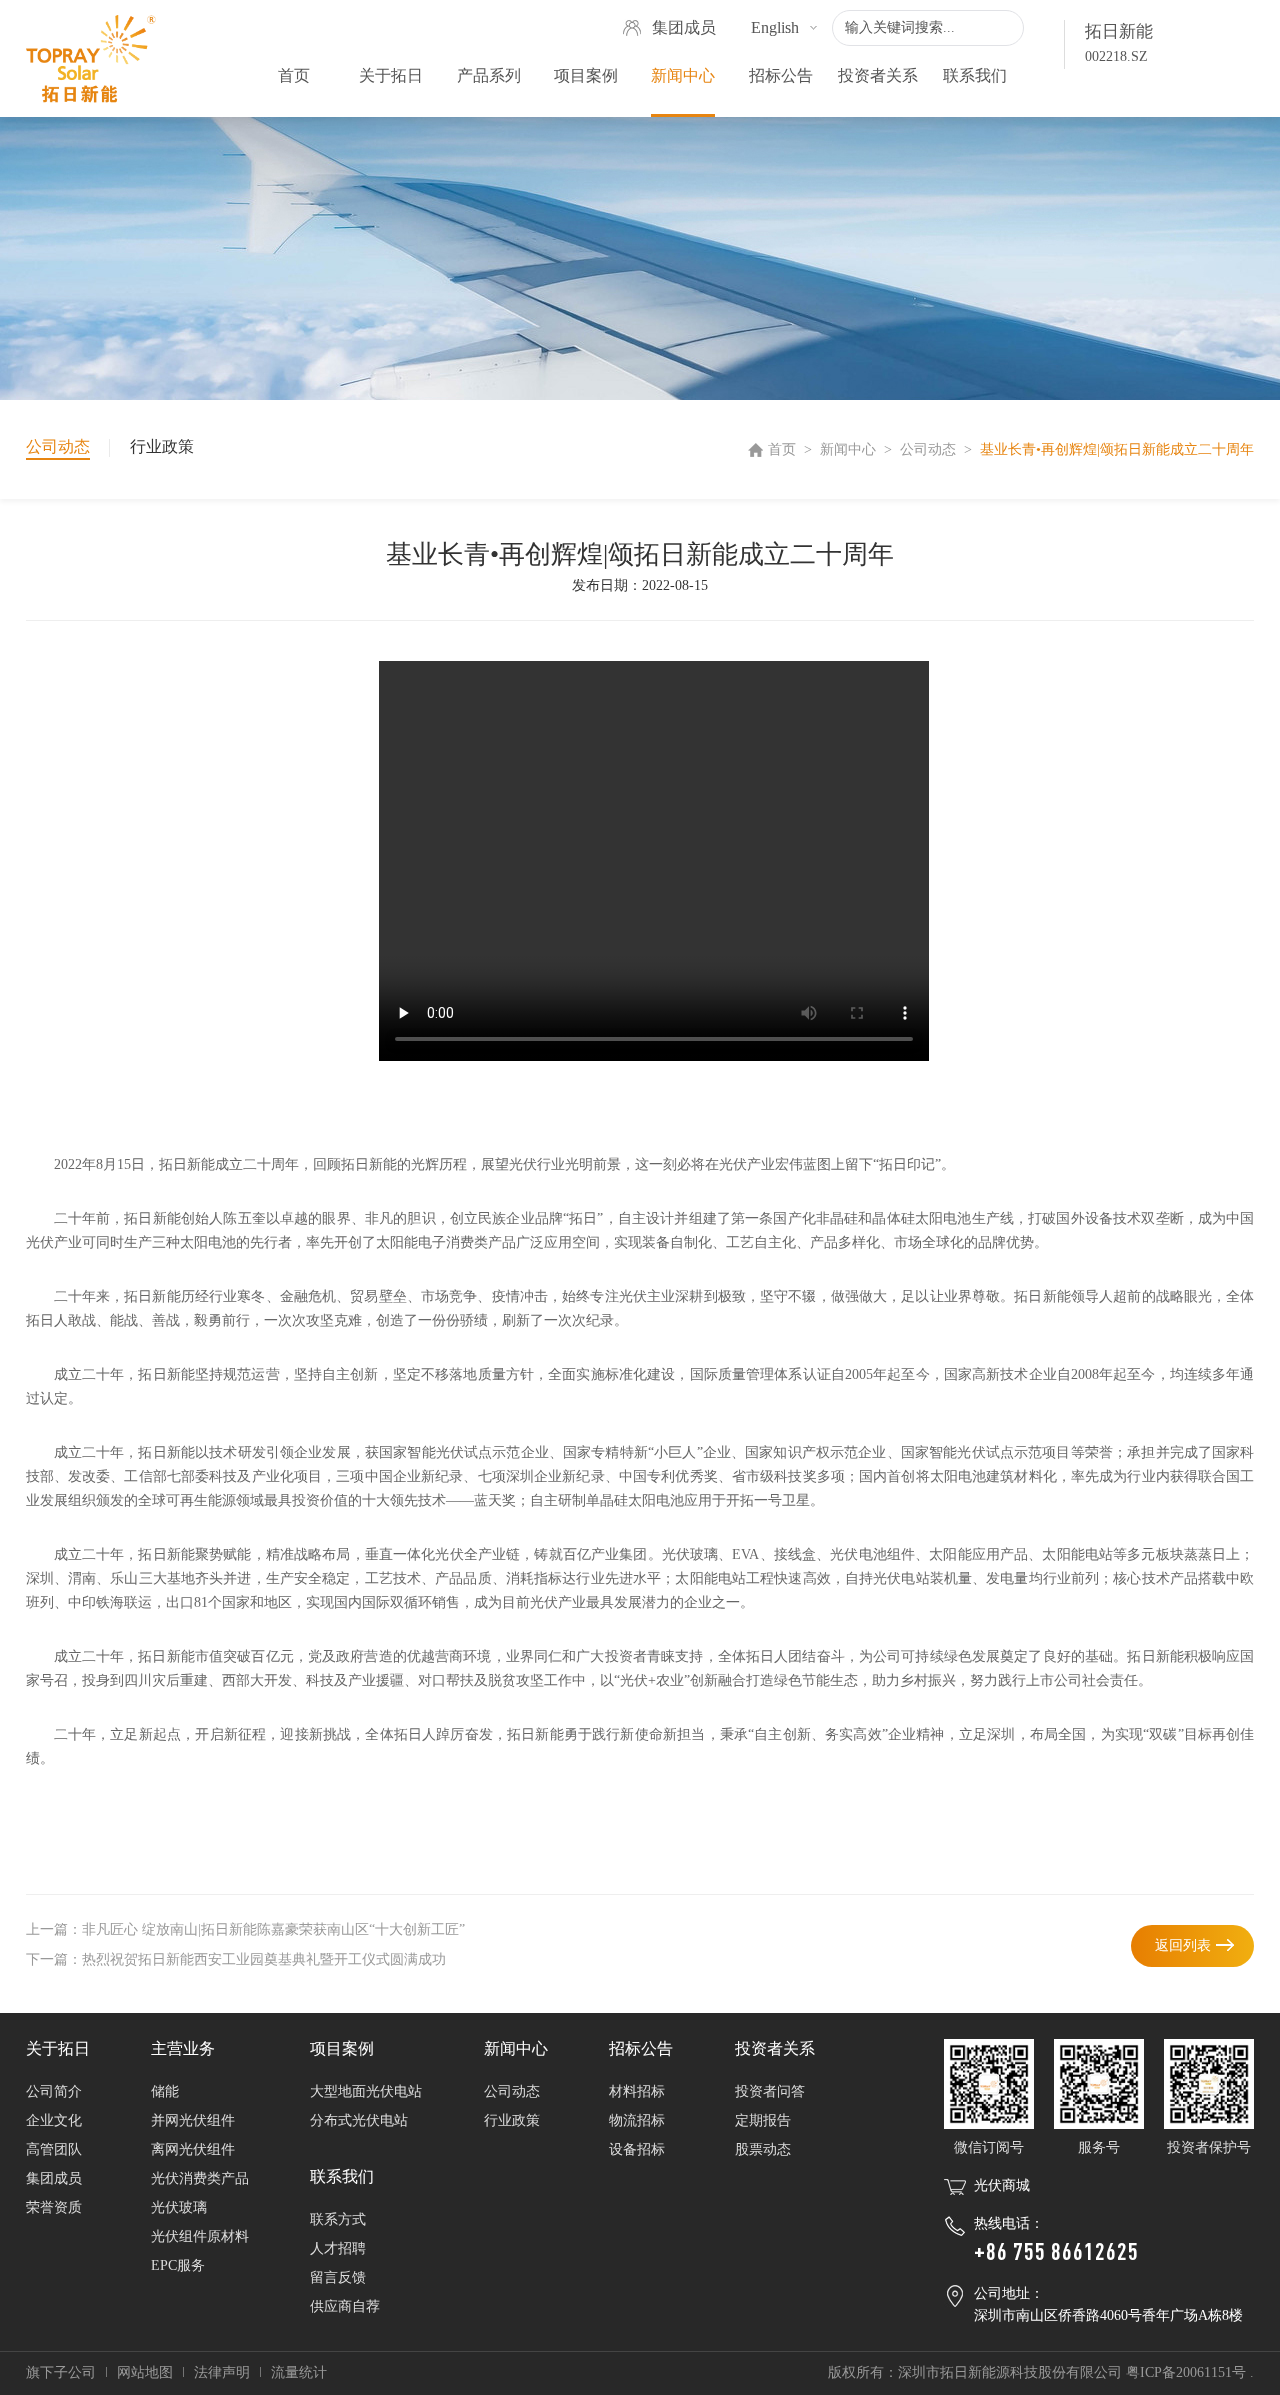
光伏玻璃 (179, 2207)
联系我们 (975, 75)
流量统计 (299, 2372)
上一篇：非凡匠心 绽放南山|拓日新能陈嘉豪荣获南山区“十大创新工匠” (245, 1929)
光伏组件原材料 (200, 2236)
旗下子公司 (61, 2372)
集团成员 (54, 2178)
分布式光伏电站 (359, 2120)
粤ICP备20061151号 (1186, 2372)
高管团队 (54, 2149)
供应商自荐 (345, 2306)
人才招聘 (338, 2248)
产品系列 (489, 75)
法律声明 (222, 2372)
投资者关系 (878, 75)
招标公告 (781, 75)
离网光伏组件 (193, 2149)
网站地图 (145, 2372)
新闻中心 (683, 75)
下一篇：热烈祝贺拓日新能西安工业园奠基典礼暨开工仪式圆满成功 (236, 1959)
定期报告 (763, 2120)
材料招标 (637, 2091)
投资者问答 (770, 2091)
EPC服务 (178, 2265)
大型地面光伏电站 (366, 2091)
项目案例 (586, 75)
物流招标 (637, 2120)
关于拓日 (391, 75)
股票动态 (763, 2149)
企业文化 (54, 2120)
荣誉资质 (54, 2207)
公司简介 (54, 2091)
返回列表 (1183, 1945)
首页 (294, 75)
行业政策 (162, 446)
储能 (165, 2091)
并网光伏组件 (193, 2120)
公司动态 (928, 449)
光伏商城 (1002, 2185)
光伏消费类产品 (200, 2178)
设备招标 (637, 2149)
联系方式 (338, 2219)
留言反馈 (338, 2277)
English (775, 27)
